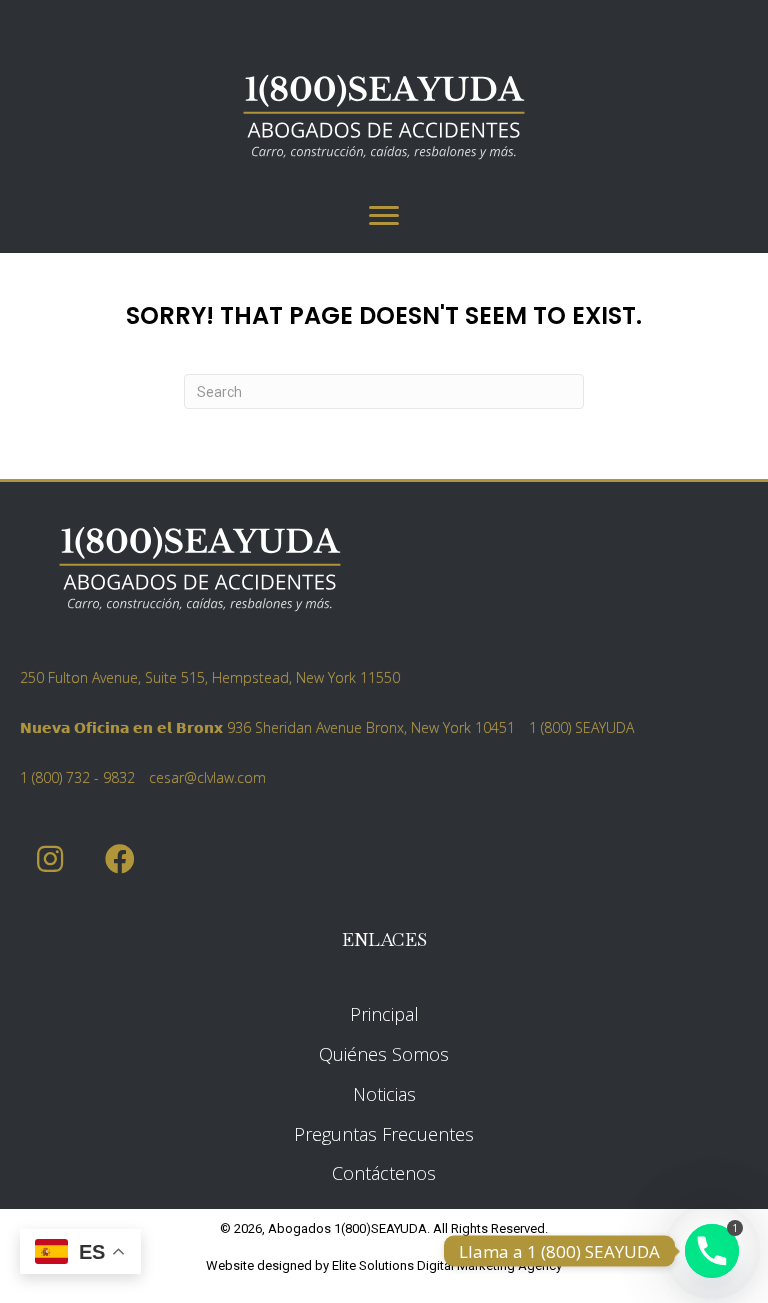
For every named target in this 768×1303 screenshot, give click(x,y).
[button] (50, 860)
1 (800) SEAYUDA (581, 727)
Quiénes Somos (384, 1054)
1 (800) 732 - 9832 (77, 777)
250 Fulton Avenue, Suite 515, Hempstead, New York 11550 (210, 677)
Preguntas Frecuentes (384, 1134)
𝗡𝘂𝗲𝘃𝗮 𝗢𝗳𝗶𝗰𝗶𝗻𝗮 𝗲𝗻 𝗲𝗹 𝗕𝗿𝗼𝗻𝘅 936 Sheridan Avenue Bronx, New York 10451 (267, 727)
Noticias (384, 1094)
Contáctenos (384, 1173)
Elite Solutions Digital (393, 1265)
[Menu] (384, 216)
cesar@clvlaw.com (207, 777)
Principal (384, 1014)
